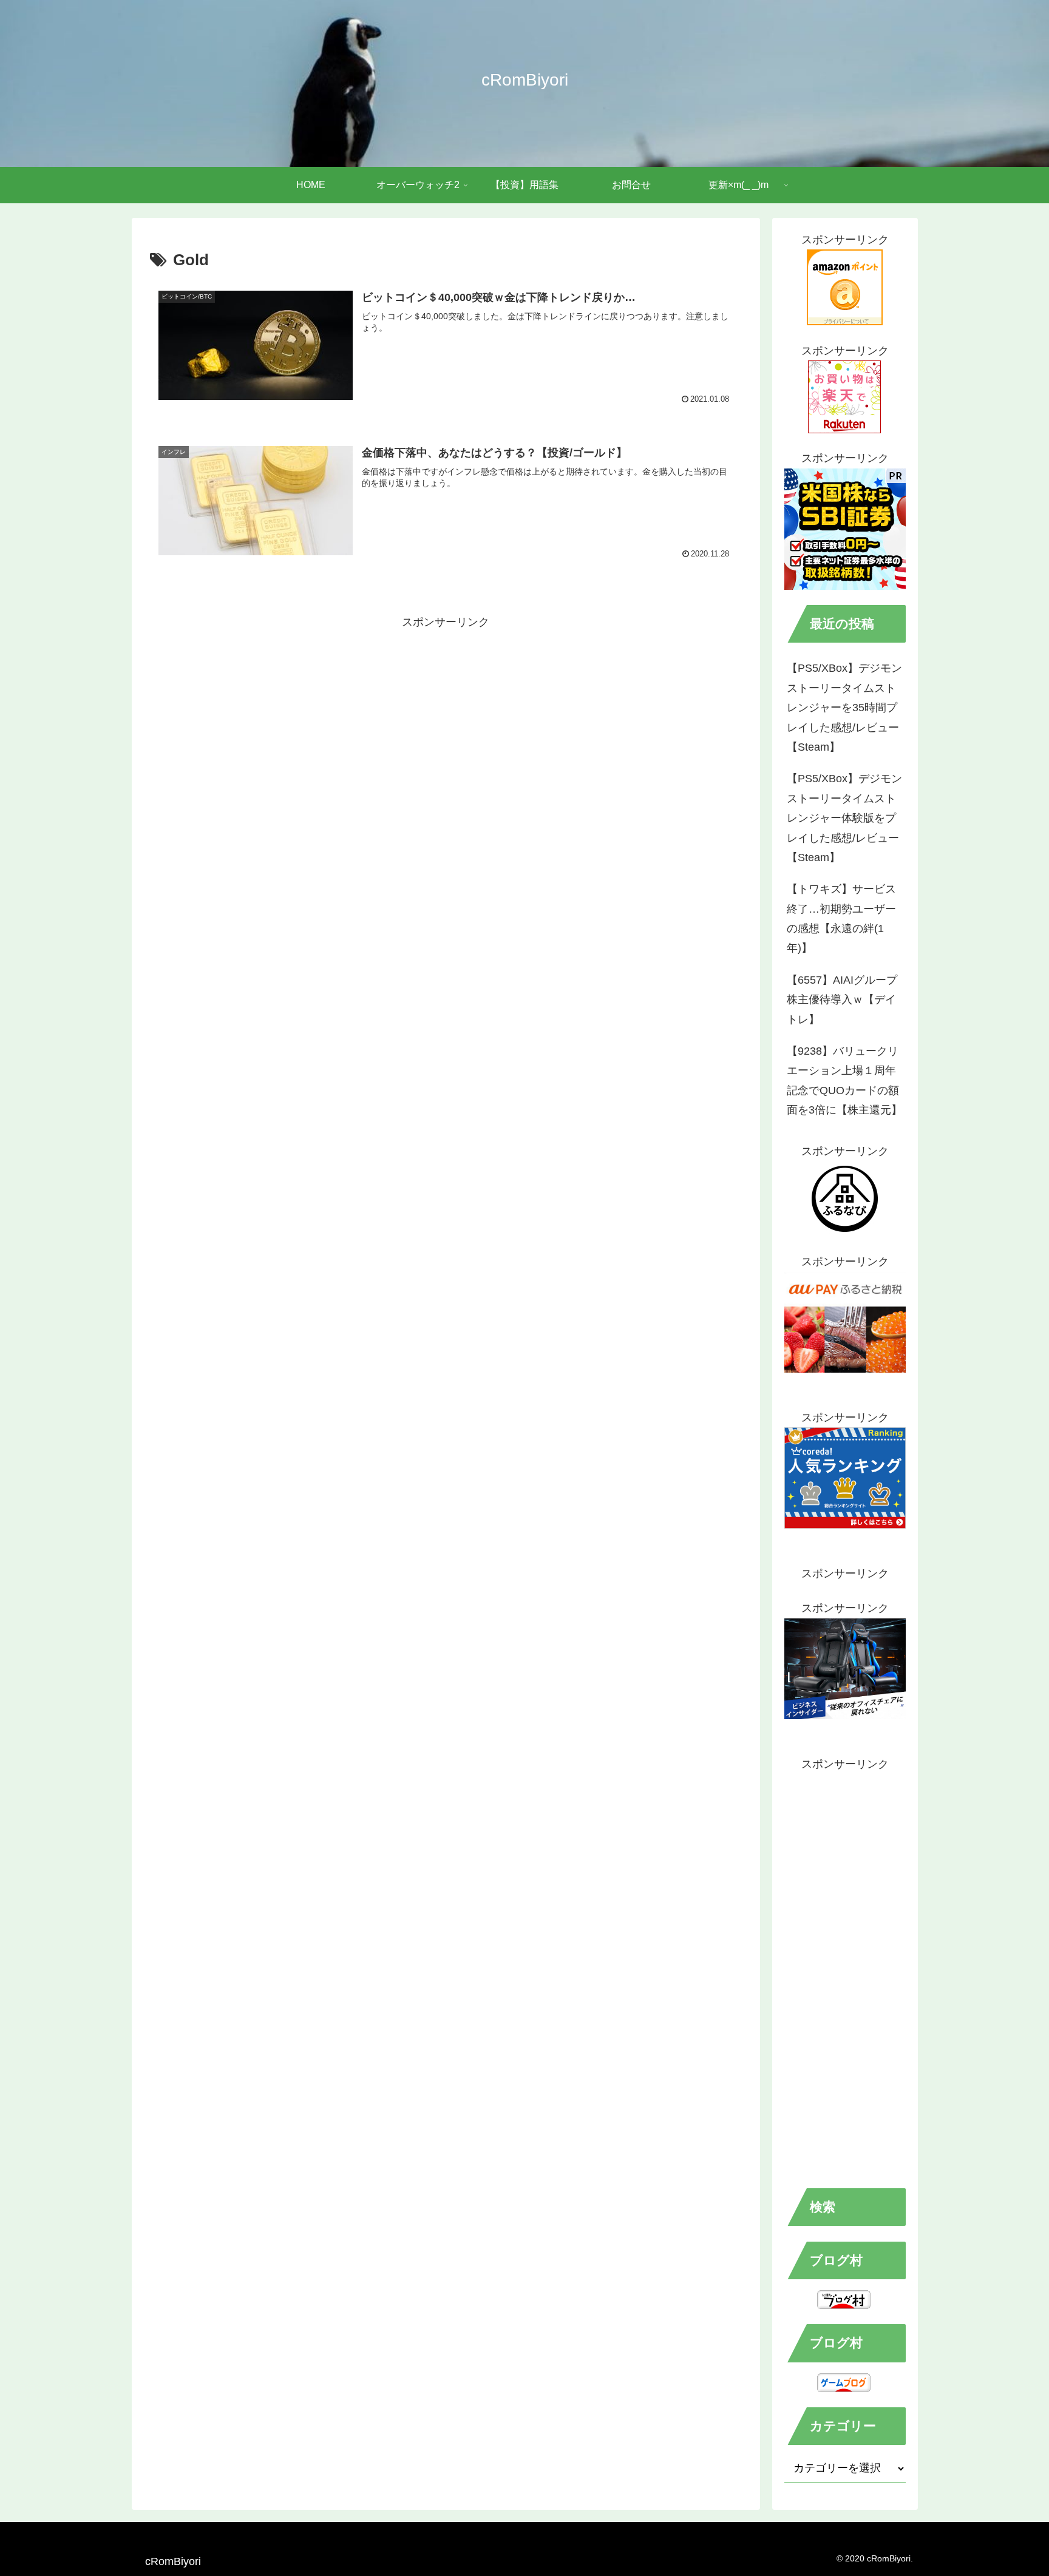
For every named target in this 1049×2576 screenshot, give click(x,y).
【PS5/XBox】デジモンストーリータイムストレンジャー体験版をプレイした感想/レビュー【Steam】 (844, 818)
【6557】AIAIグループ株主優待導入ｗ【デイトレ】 (842, 1000)
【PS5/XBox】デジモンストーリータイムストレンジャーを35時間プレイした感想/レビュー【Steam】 (844, 708)
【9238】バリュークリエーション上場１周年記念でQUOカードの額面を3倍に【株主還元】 (844, 1080)
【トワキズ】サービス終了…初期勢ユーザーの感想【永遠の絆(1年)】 (841, 918)
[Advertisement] (446, 717)
